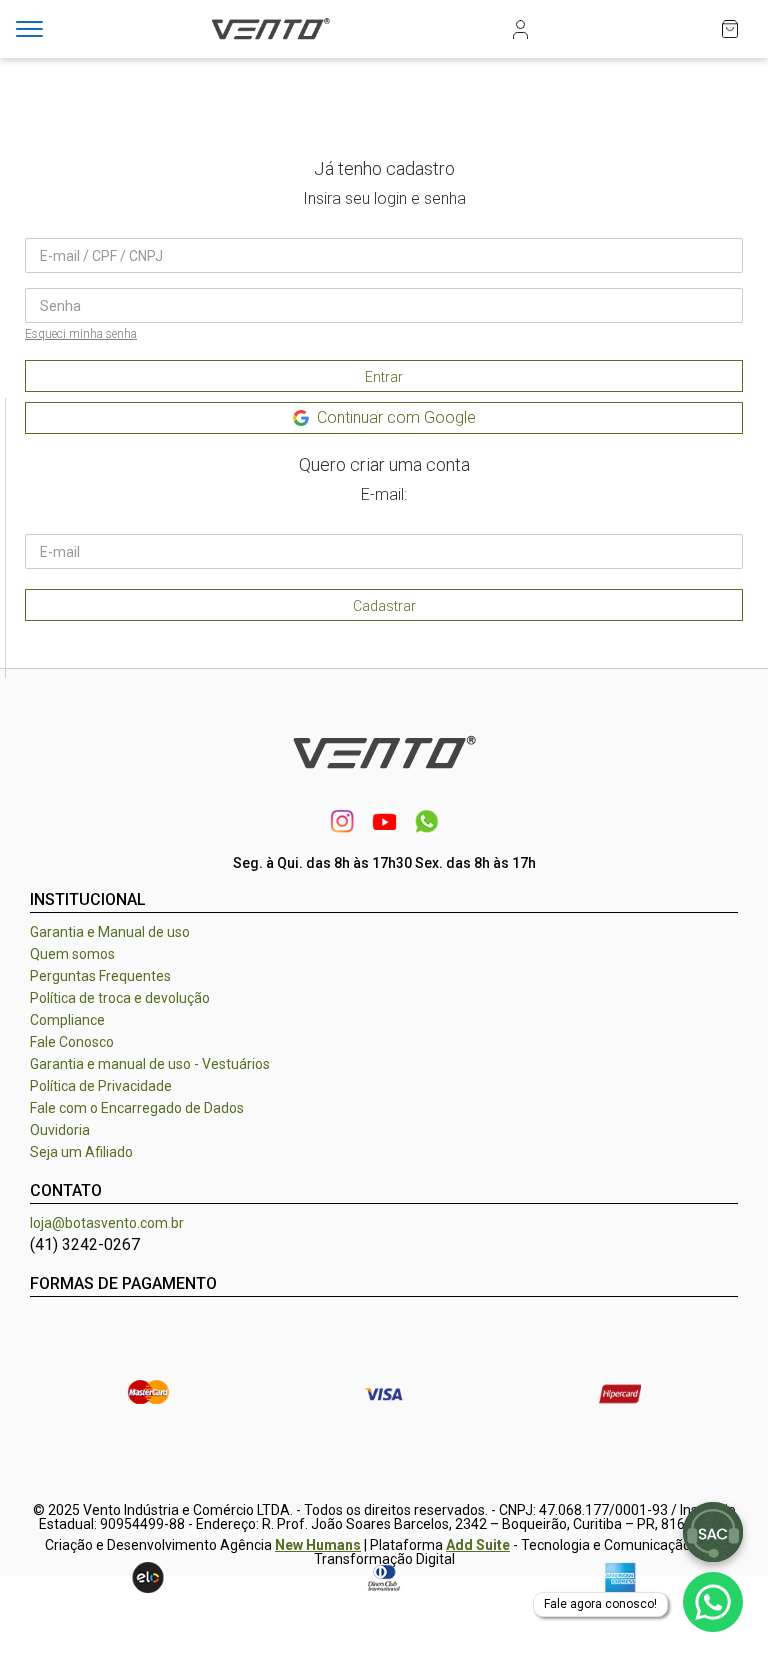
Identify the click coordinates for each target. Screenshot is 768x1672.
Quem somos (72, 954)
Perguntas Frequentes (100, 976)
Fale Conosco (72, 1042)
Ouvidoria (60, 1130)
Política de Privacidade (101, 1086)
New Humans (318, 1545)
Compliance (67, 1020)
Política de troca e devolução (120, 998)
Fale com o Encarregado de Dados (137, 1108)
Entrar (384, 377)
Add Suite (478, 1545)
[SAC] (713, 1532)
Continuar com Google (396, 417)
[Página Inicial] (270, 41)
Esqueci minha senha (81, 334)
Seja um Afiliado (81, 1152)
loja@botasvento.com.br (107, 1223)
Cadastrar (384, 606)
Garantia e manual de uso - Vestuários (150, 1064)
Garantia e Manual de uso (110, 932)
